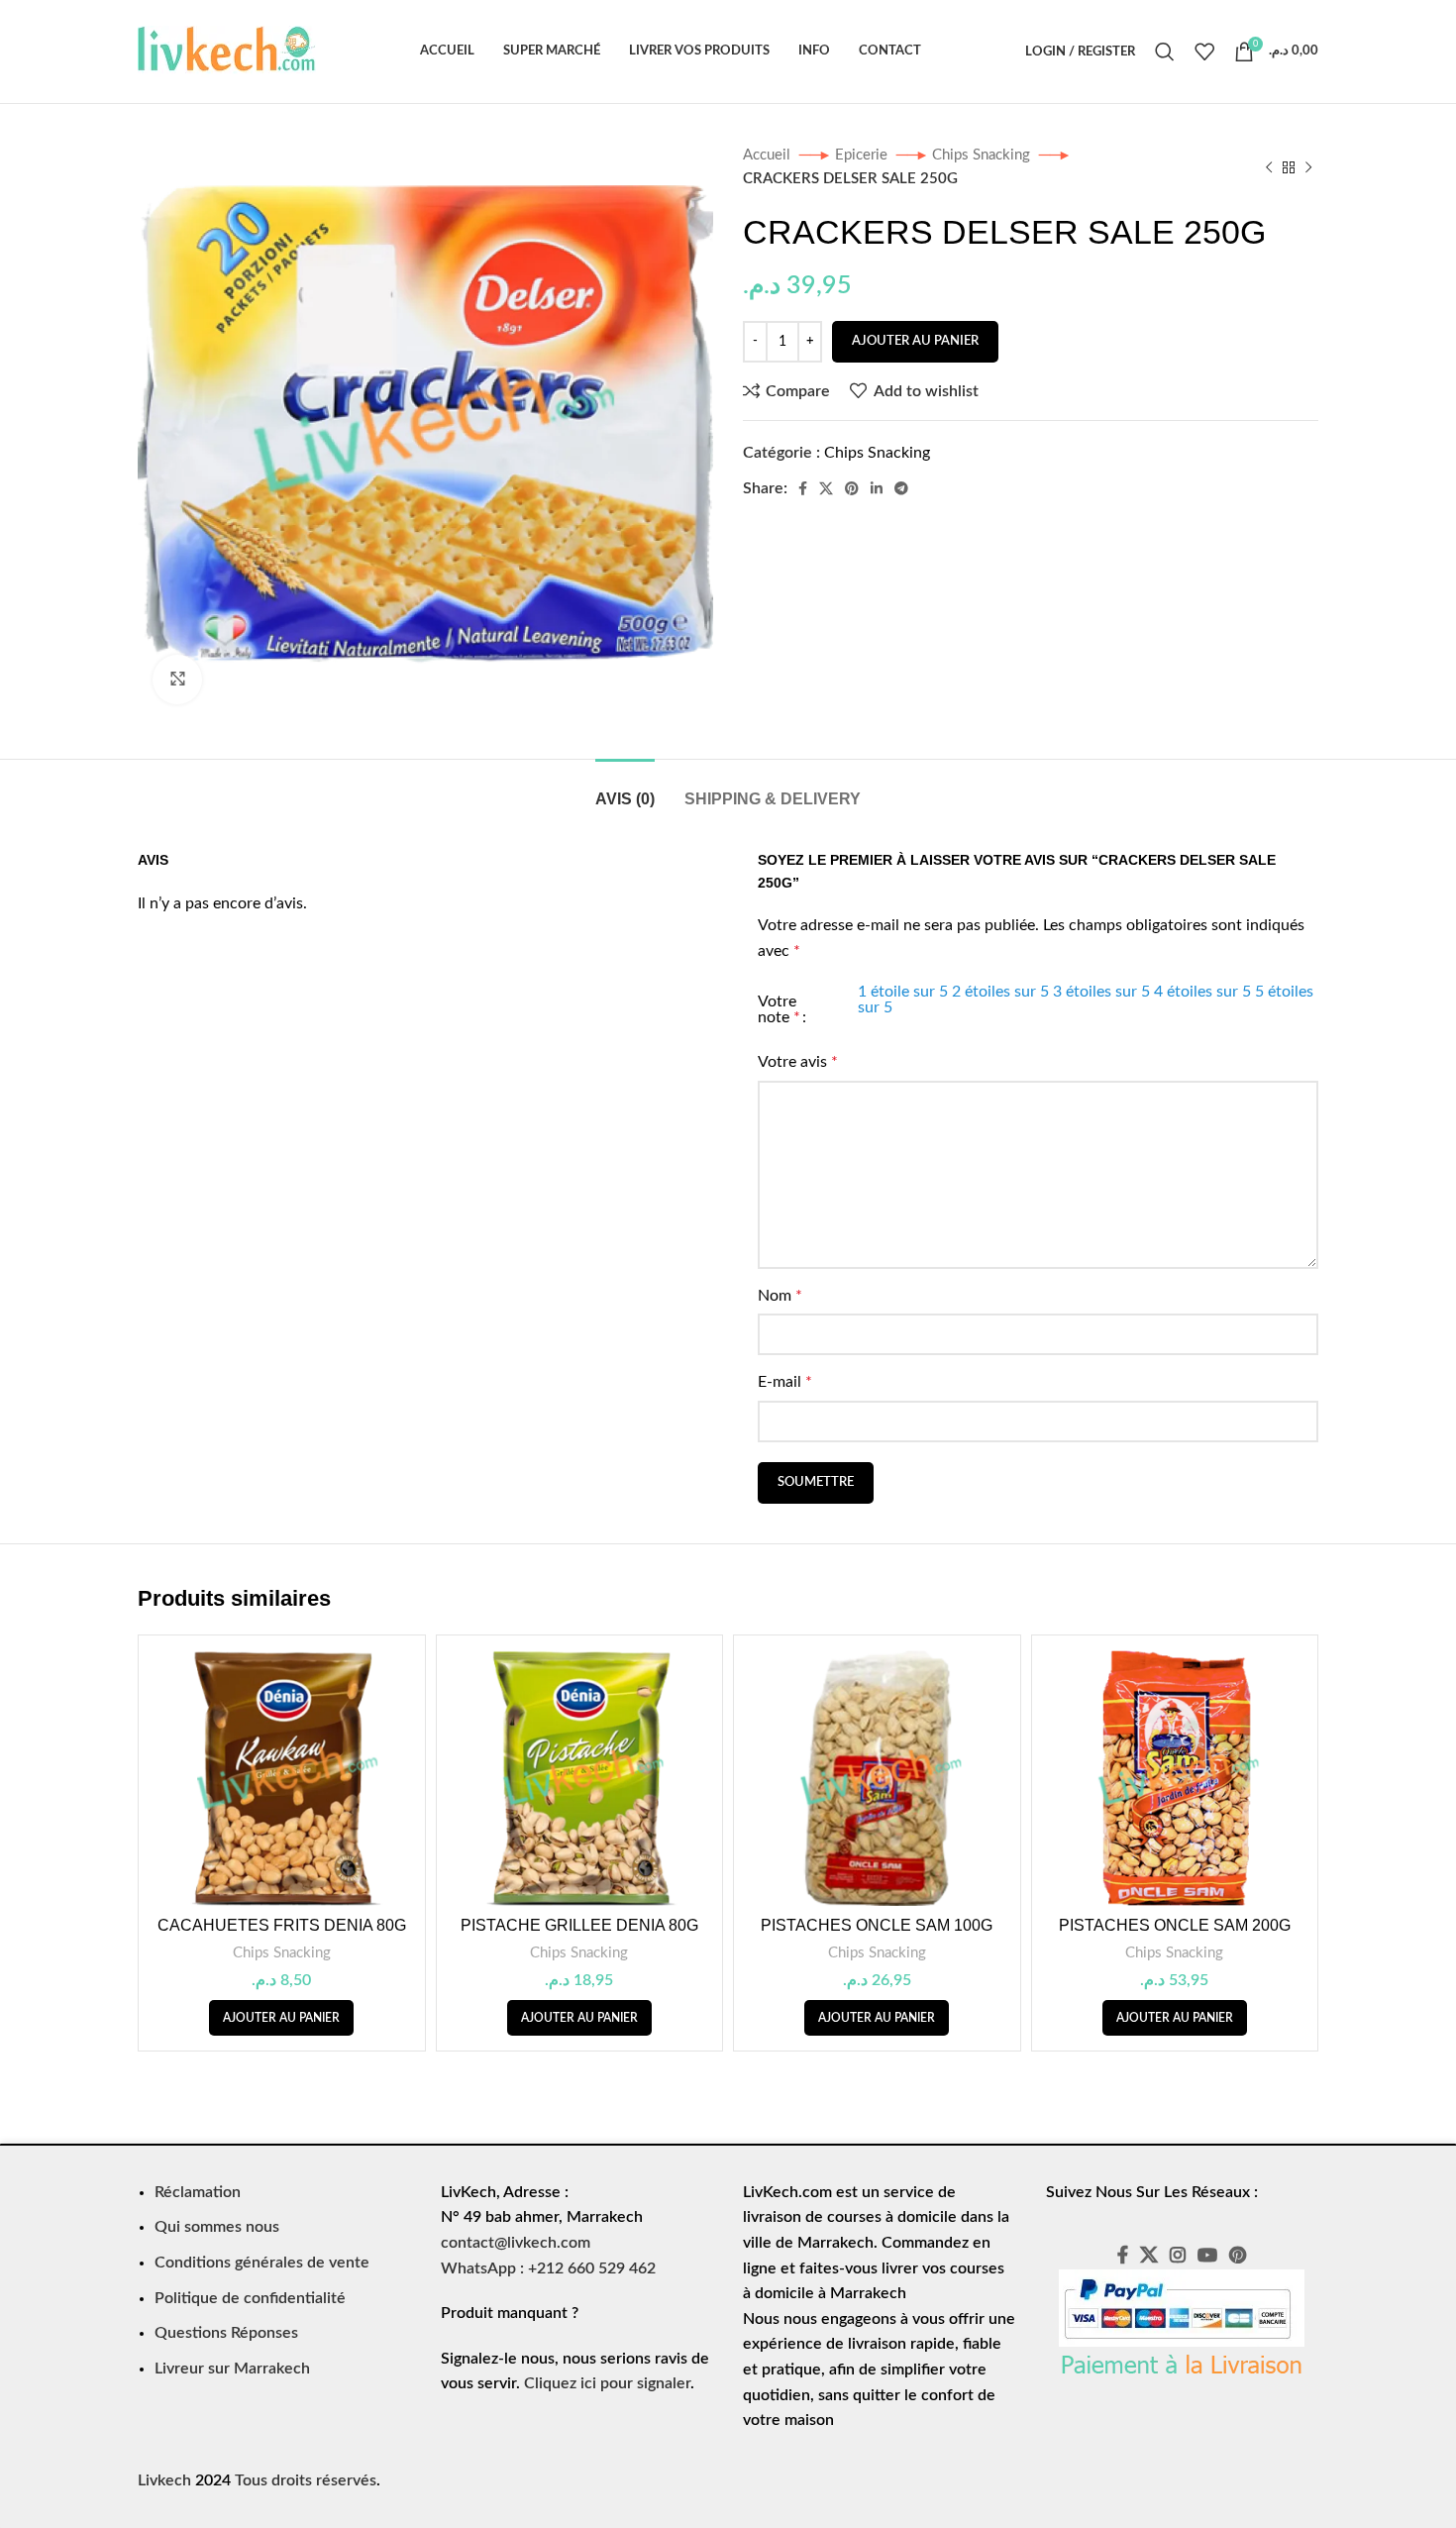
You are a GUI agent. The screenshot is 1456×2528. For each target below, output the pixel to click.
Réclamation (198, 2192)
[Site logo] (227, 51)
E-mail (785, 1382)
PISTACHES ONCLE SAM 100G (877, 1925)
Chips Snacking (983, 155)
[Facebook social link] (803, 488)
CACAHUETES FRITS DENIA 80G (282, 1925)
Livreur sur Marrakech (232, 2369)
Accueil (769, 155)
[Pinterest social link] (852, 488)
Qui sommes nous (217, 2227)
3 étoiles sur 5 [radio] (1101, 992)
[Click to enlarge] (177, 680)
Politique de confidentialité (250, 2298)
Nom (780, 1296)
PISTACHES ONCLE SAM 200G (1175, 1925)
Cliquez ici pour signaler (607, 2383)
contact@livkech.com (516, 2243)
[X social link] (826, 488)
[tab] (625, 789)
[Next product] (1308, 167)
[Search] (1165, 52)
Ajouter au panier (915, 341)
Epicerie (863, 155)
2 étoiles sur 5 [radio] (1000, 992)
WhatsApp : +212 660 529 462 (548, 2268)
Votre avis (798, 1062)
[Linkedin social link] (877, 488)
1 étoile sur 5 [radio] (903, 992)
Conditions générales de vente (262, 2263)
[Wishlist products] (1204, 52)
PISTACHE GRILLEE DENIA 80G (579, 1925)
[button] (281, 2018)
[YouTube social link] (1207, 2255)
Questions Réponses (226, 2333)
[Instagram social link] (1178, 2255)
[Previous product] (1269, 167)
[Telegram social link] (901, 488)
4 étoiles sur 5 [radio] (1202, 992)
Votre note (779, 1009)
